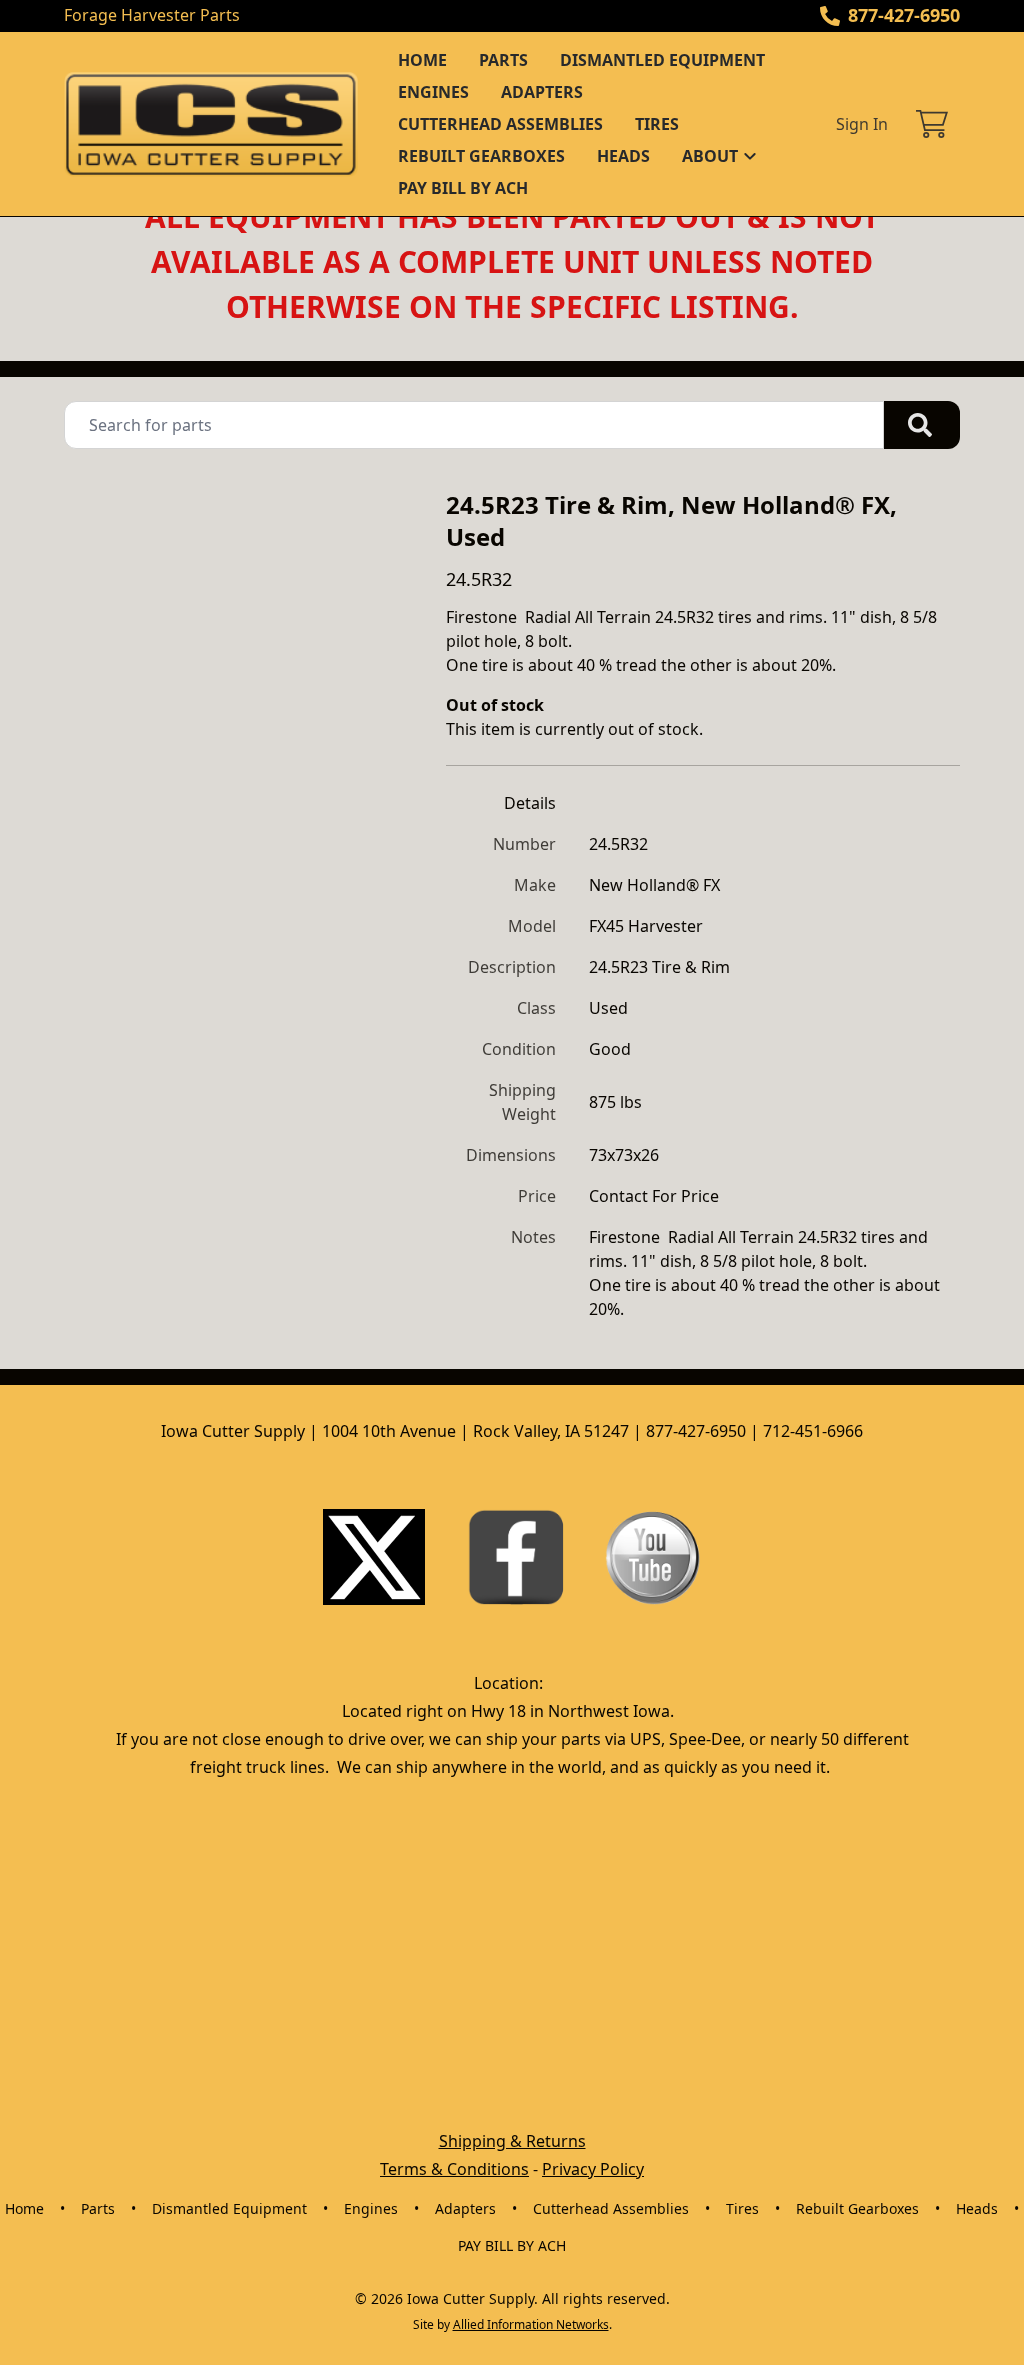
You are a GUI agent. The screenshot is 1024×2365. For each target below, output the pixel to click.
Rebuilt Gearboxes (481, 156)
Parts (503, 60)
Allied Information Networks (531, 2324)
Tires (657, 124)
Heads (623, 156)
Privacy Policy (593, 2169)
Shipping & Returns (512, 2141)
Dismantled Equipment (662, 60)
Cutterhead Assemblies (500, 124)
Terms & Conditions (454, 2169)
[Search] (922, 425)
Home (422, 60)
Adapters (542, 92)
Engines (433, 92)
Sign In (862, 124)
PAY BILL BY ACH (463, 188)
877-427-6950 (904, 15)
